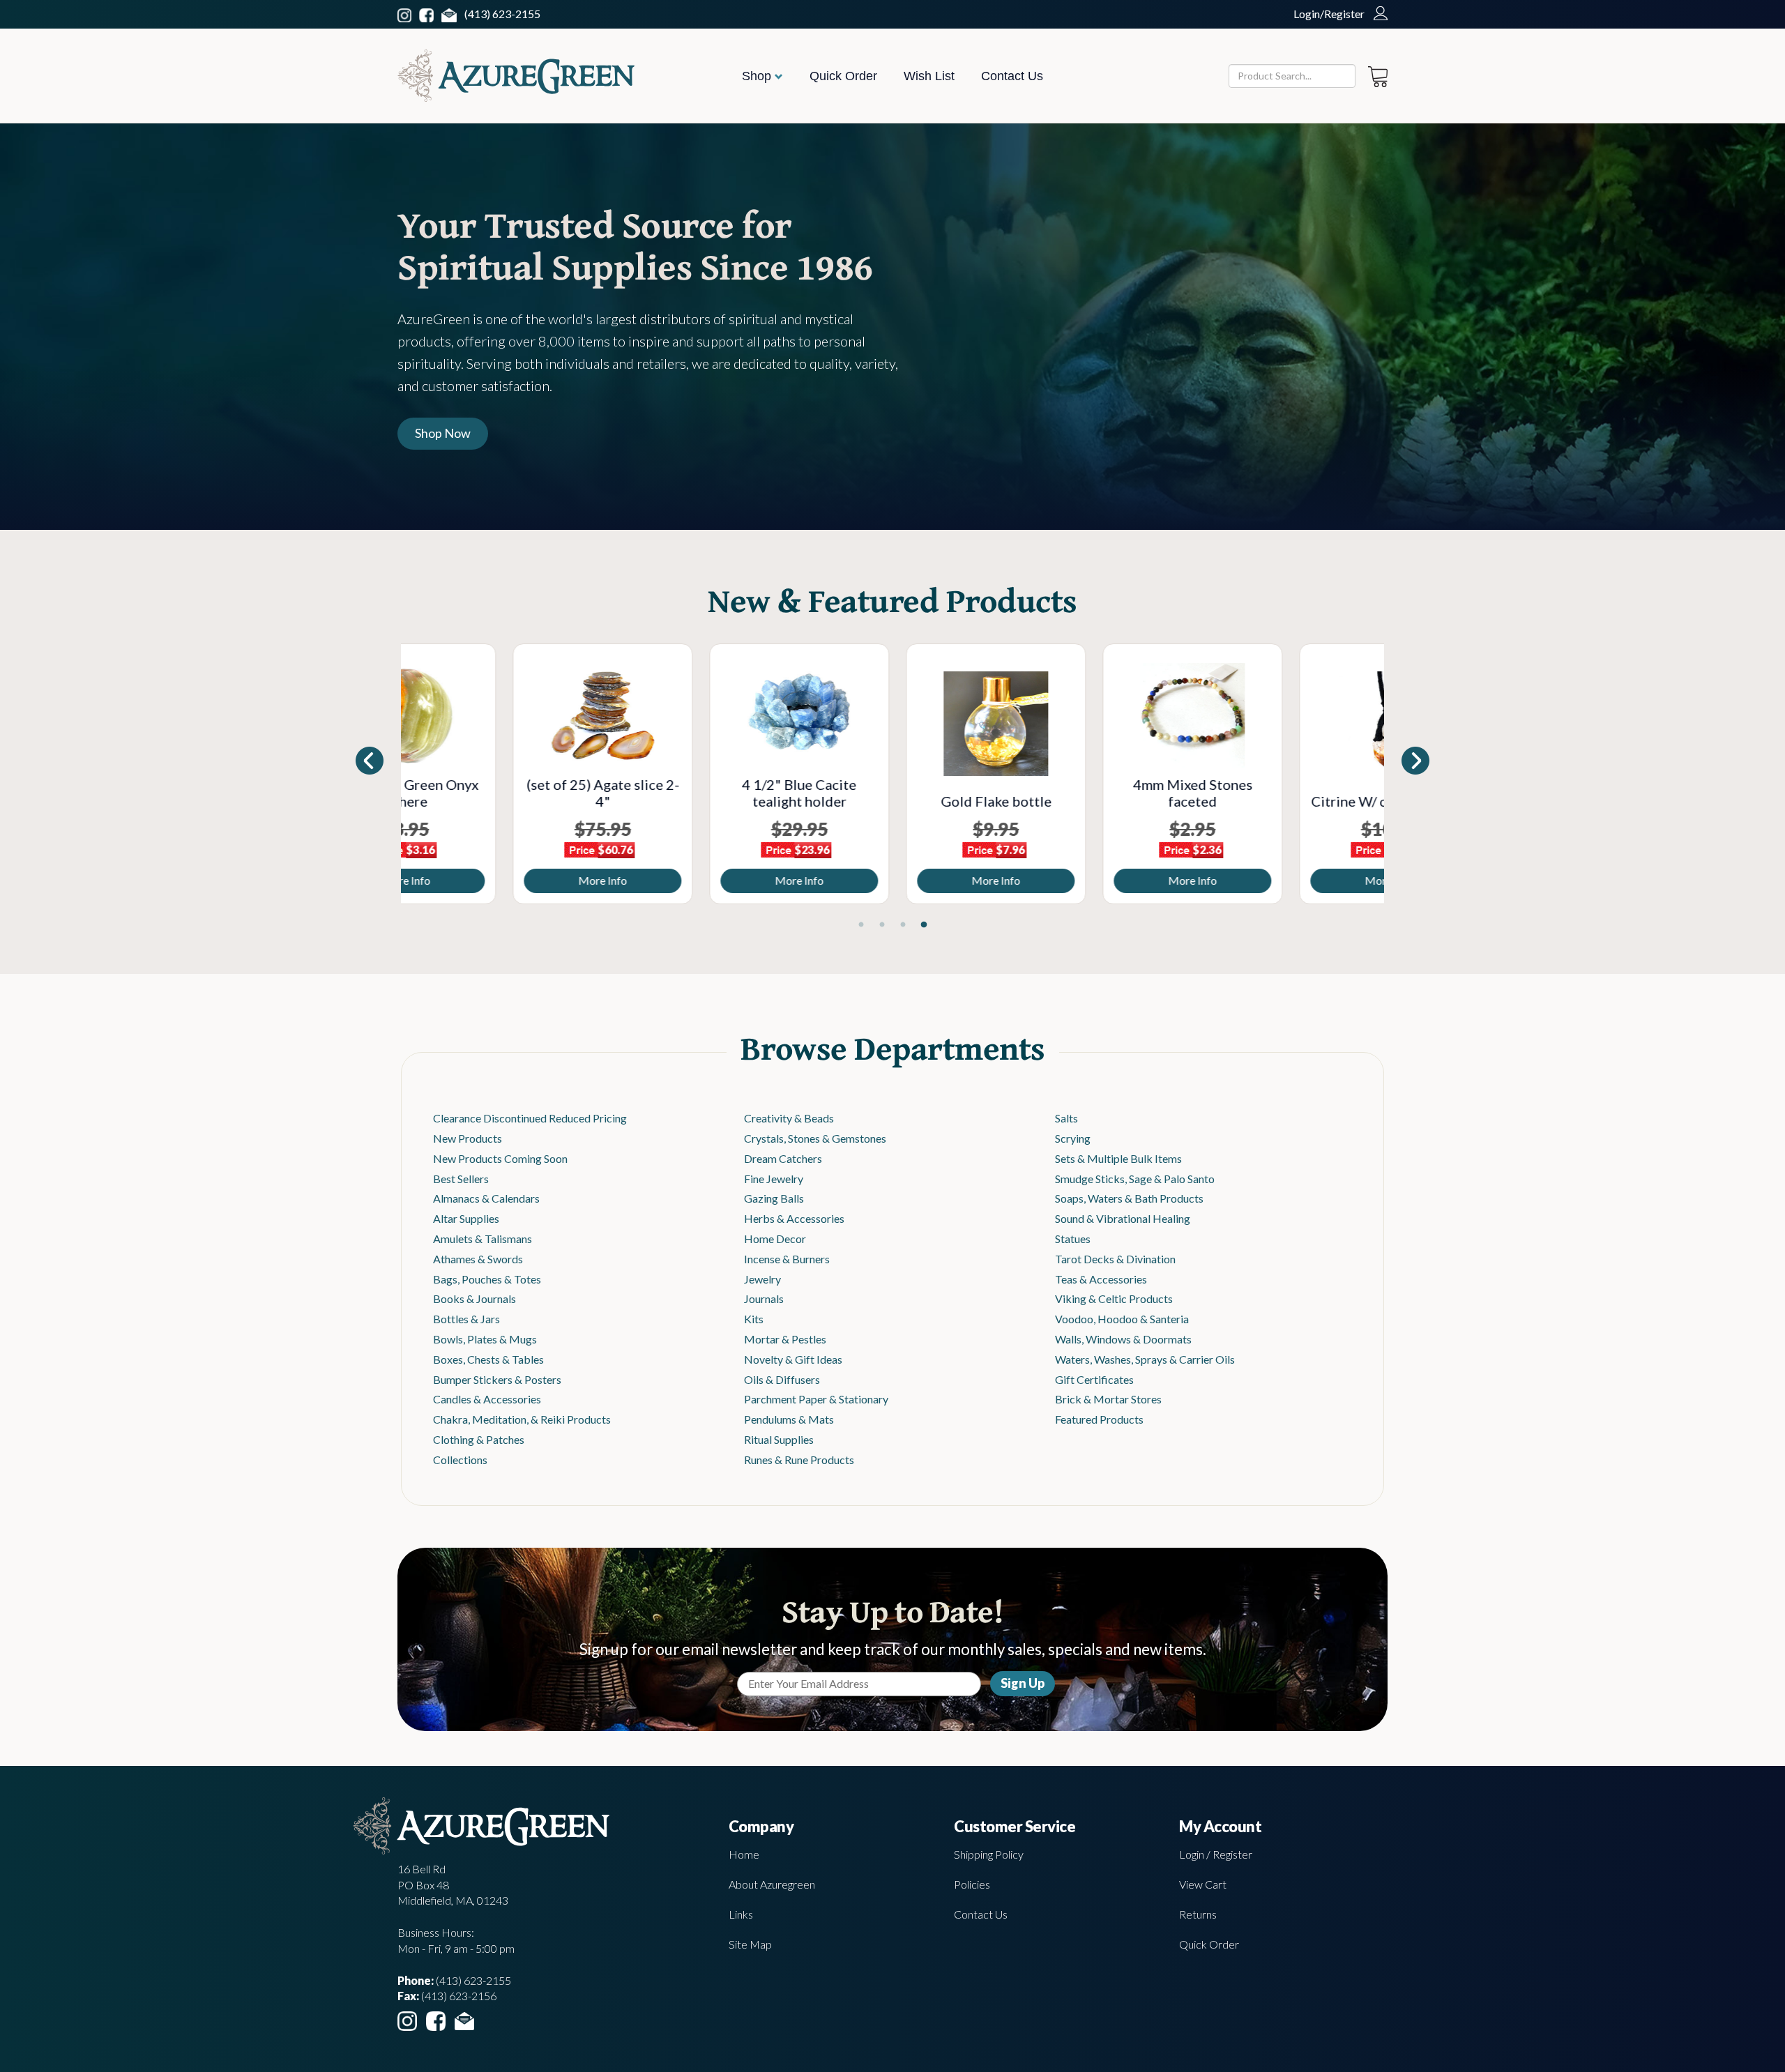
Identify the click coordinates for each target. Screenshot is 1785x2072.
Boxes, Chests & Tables (488, 1359)
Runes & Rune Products (799, 1460)
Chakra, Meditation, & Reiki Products (522, 1419)
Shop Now (443, 433)
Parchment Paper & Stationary (816, 1399)
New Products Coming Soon (500, 1158)
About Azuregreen (772, 1884)
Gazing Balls (774, 1198)
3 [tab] (903, 925)
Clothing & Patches (479, 1439)
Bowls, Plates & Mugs (485, 1339)
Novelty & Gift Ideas (793, 1359)
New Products (468, 1138)
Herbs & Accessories (794, 1218)
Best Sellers (461, 1179)
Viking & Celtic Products (1114, 1298)
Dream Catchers (783, 1158)
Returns (1198, 1914)
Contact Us (1012, 76)
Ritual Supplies (779, 1439)
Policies (972, 1884)
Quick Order (843, 76)
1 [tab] (861, 925)
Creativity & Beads (789, 1118)
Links (741, 1914)
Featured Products (1099, 1419)
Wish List (929, 76)
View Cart (1203, 1884)
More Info (499, 880)
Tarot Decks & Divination (1115, 1259)
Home (744, 1854)
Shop (758, 76)
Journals (764, 1298)
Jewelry (762, 1279)
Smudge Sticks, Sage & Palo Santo (1135, 1179)
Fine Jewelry (774, 1179)
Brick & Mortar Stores (1108, 1399)
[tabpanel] (499, 774)
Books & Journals (474, 1298)
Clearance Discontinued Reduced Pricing (530, 1118)
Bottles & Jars (466, 1319)
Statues (1073, 1239)
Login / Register (1216, 1854)
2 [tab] (882, 925)
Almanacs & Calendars (486, 1198)
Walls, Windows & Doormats (1123, 1339)
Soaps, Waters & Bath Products (1129, 1198)
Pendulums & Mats (789, 1419)
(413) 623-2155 (502, 14)
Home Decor (775, 1239)
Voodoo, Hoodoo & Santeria (1122, 1319)
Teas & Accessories (1101, 1279)
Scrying (1073, 1138)
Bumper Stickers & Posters (497, 1379)
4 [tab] (924, 925)
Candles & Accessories (487, 1399)
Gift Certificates (1094, 1379)
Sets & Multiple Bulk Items (1118, 1158)
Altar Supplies (466, 1218)
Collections (460, 1460)
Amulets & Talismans (483, 1239)
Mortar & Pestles (785, 1339)
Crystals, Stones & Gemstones (815, 1138)
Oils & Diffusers (782, 1379)
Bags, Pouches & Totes (487, 1279)
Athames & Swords (478, 1259)
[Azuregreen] (516, 76)
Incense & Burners (787, 1259)
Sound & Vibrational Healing (1123, 1218)
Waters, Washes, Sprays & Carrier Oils (1145, 1359)
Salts (1066, 1118)
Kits (754, 1319)
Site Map (750, 1944)
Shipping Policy (989, 1854)
